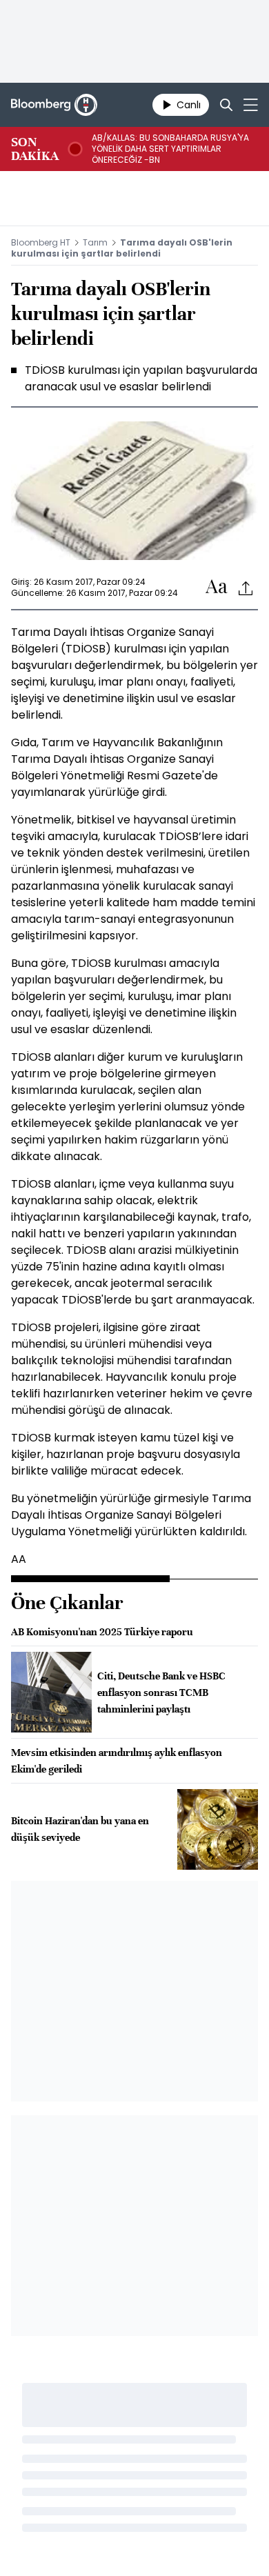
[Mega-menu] (251, 105)
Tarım (95, 242)
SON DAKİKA (35, 149)
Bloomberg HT (41, 242)
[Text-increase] (217, 587)
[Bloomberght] (54, 105)
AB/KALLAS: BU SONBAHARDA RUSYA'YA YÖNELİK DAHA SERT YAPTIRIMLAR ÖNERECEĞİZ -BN (170, 149)
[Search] (226, 105)
